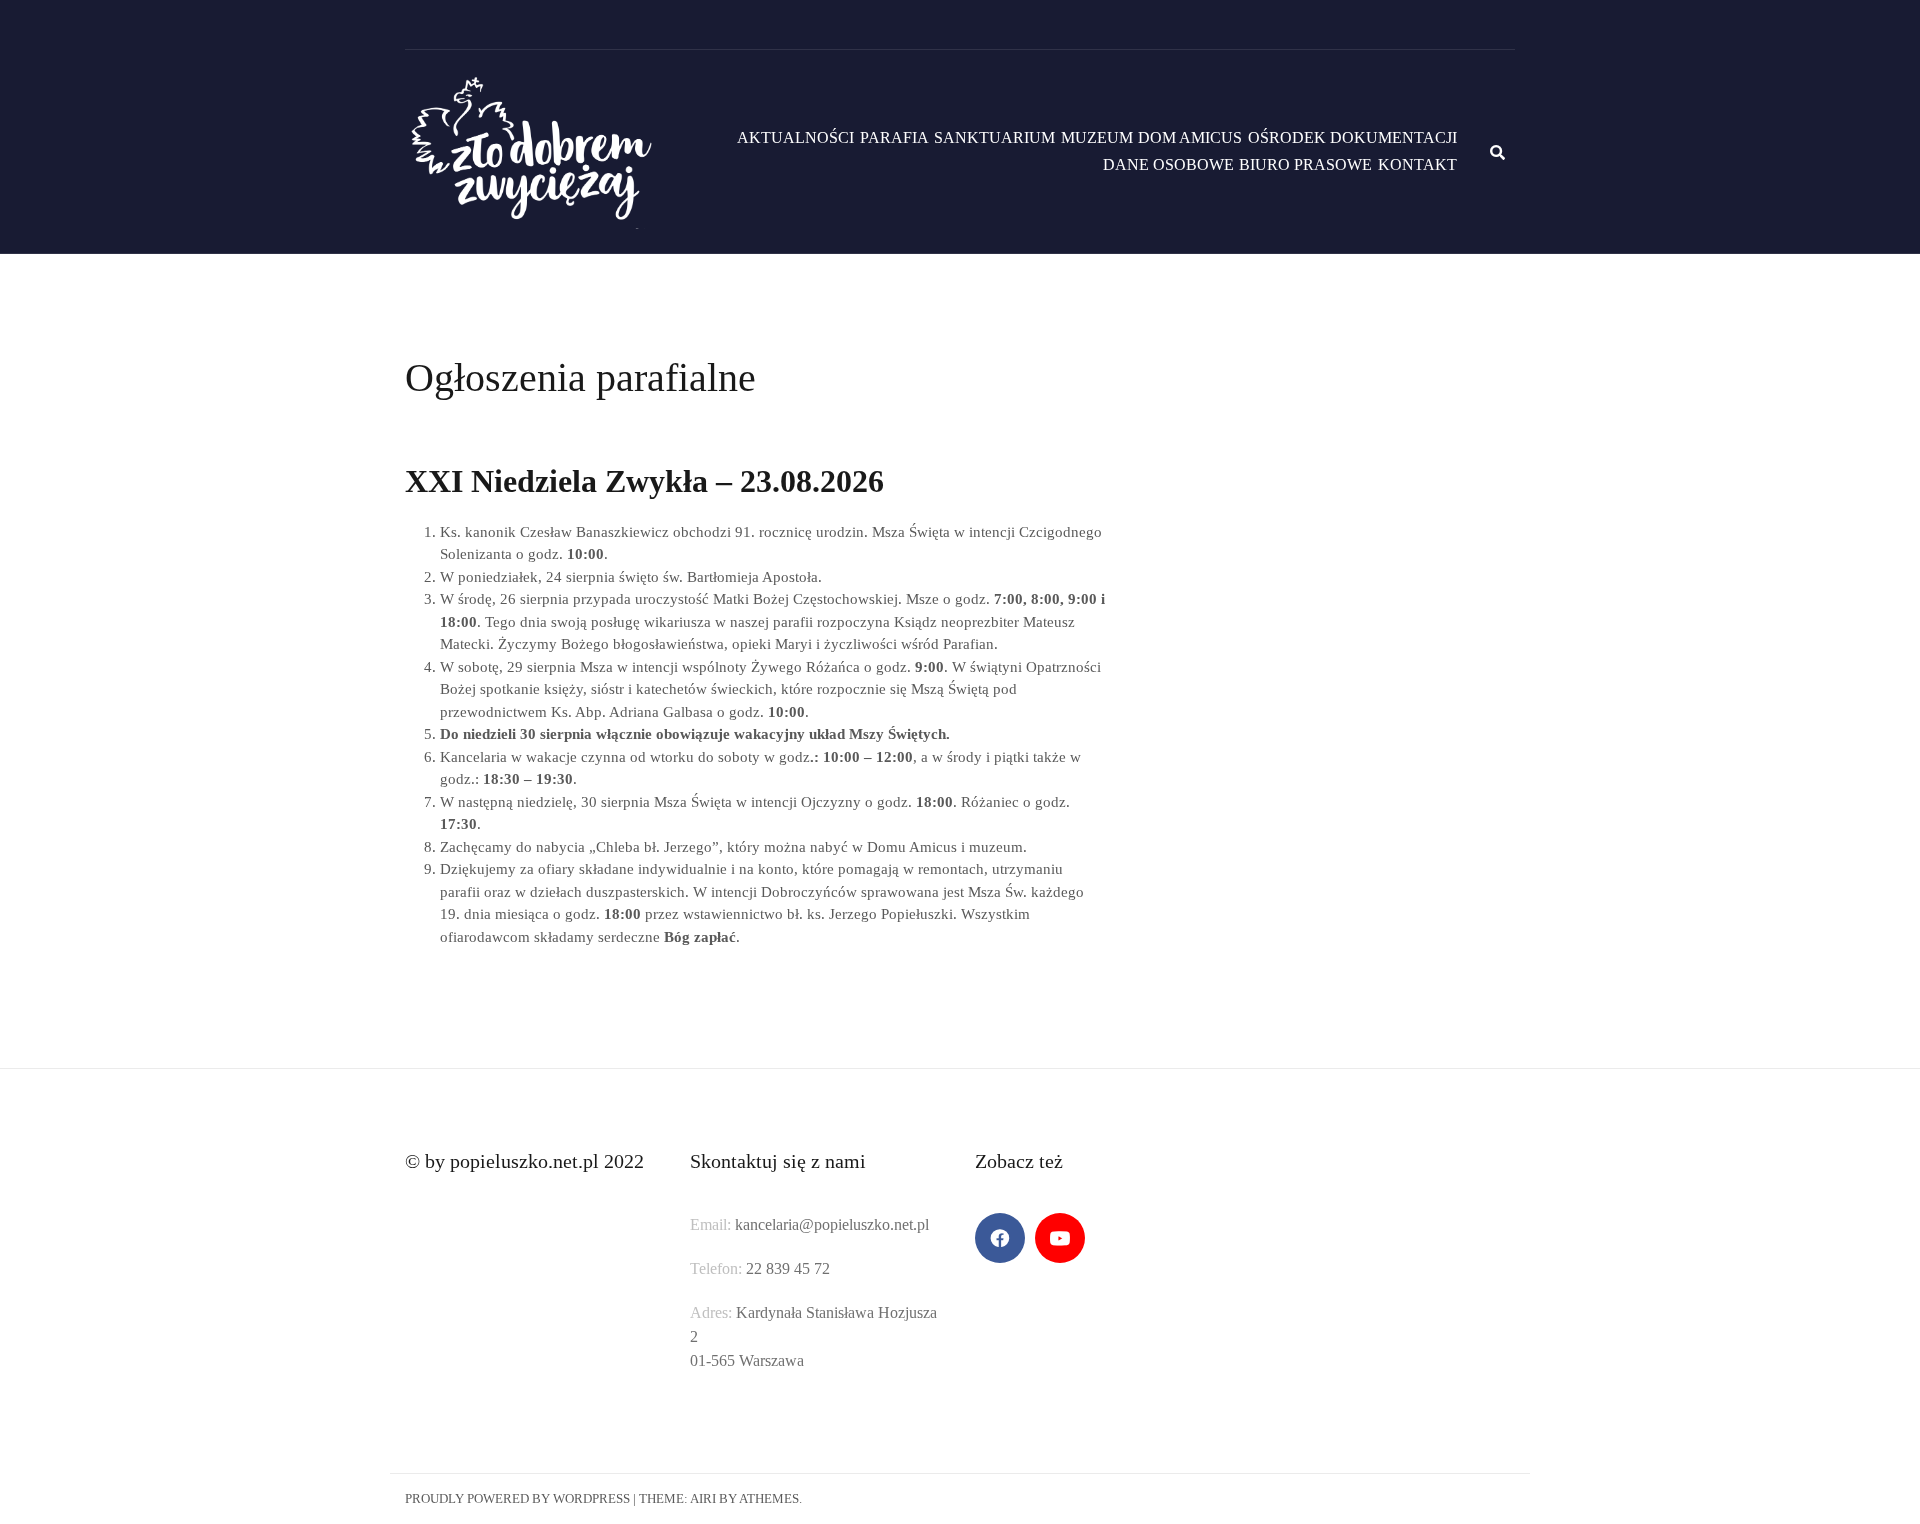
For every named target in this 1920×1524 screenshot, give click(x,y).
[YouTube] (1060, 1238)
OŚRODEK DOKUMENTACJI (1352, 137)
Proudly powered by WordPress (517, 1498)
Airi (703, 1498)
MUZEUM (1097, 137)
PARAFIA (894, 137)
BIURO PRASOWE (1305, 164)
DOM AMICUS (1190, 137)
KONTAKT (1417, 164)
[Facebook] (1000, 1238)
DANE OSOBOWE (1168, 164)
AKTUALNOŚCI (795, 137)
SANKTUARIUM (994, 137)
